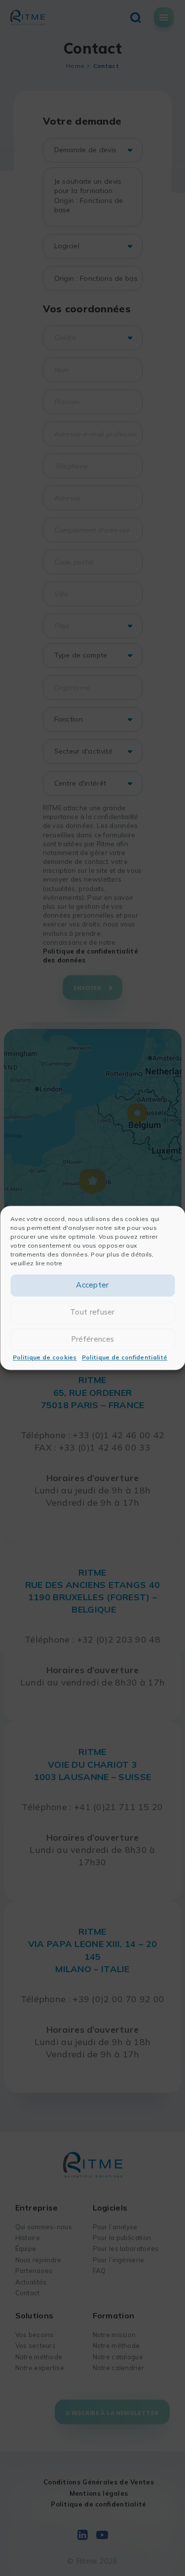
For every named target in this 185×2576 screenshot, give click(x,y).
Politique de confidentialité (125, 1357)
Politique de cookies (45, 1357)
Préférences (92, 1339)
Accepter (92, 1285)
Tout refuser (92, 1312)
